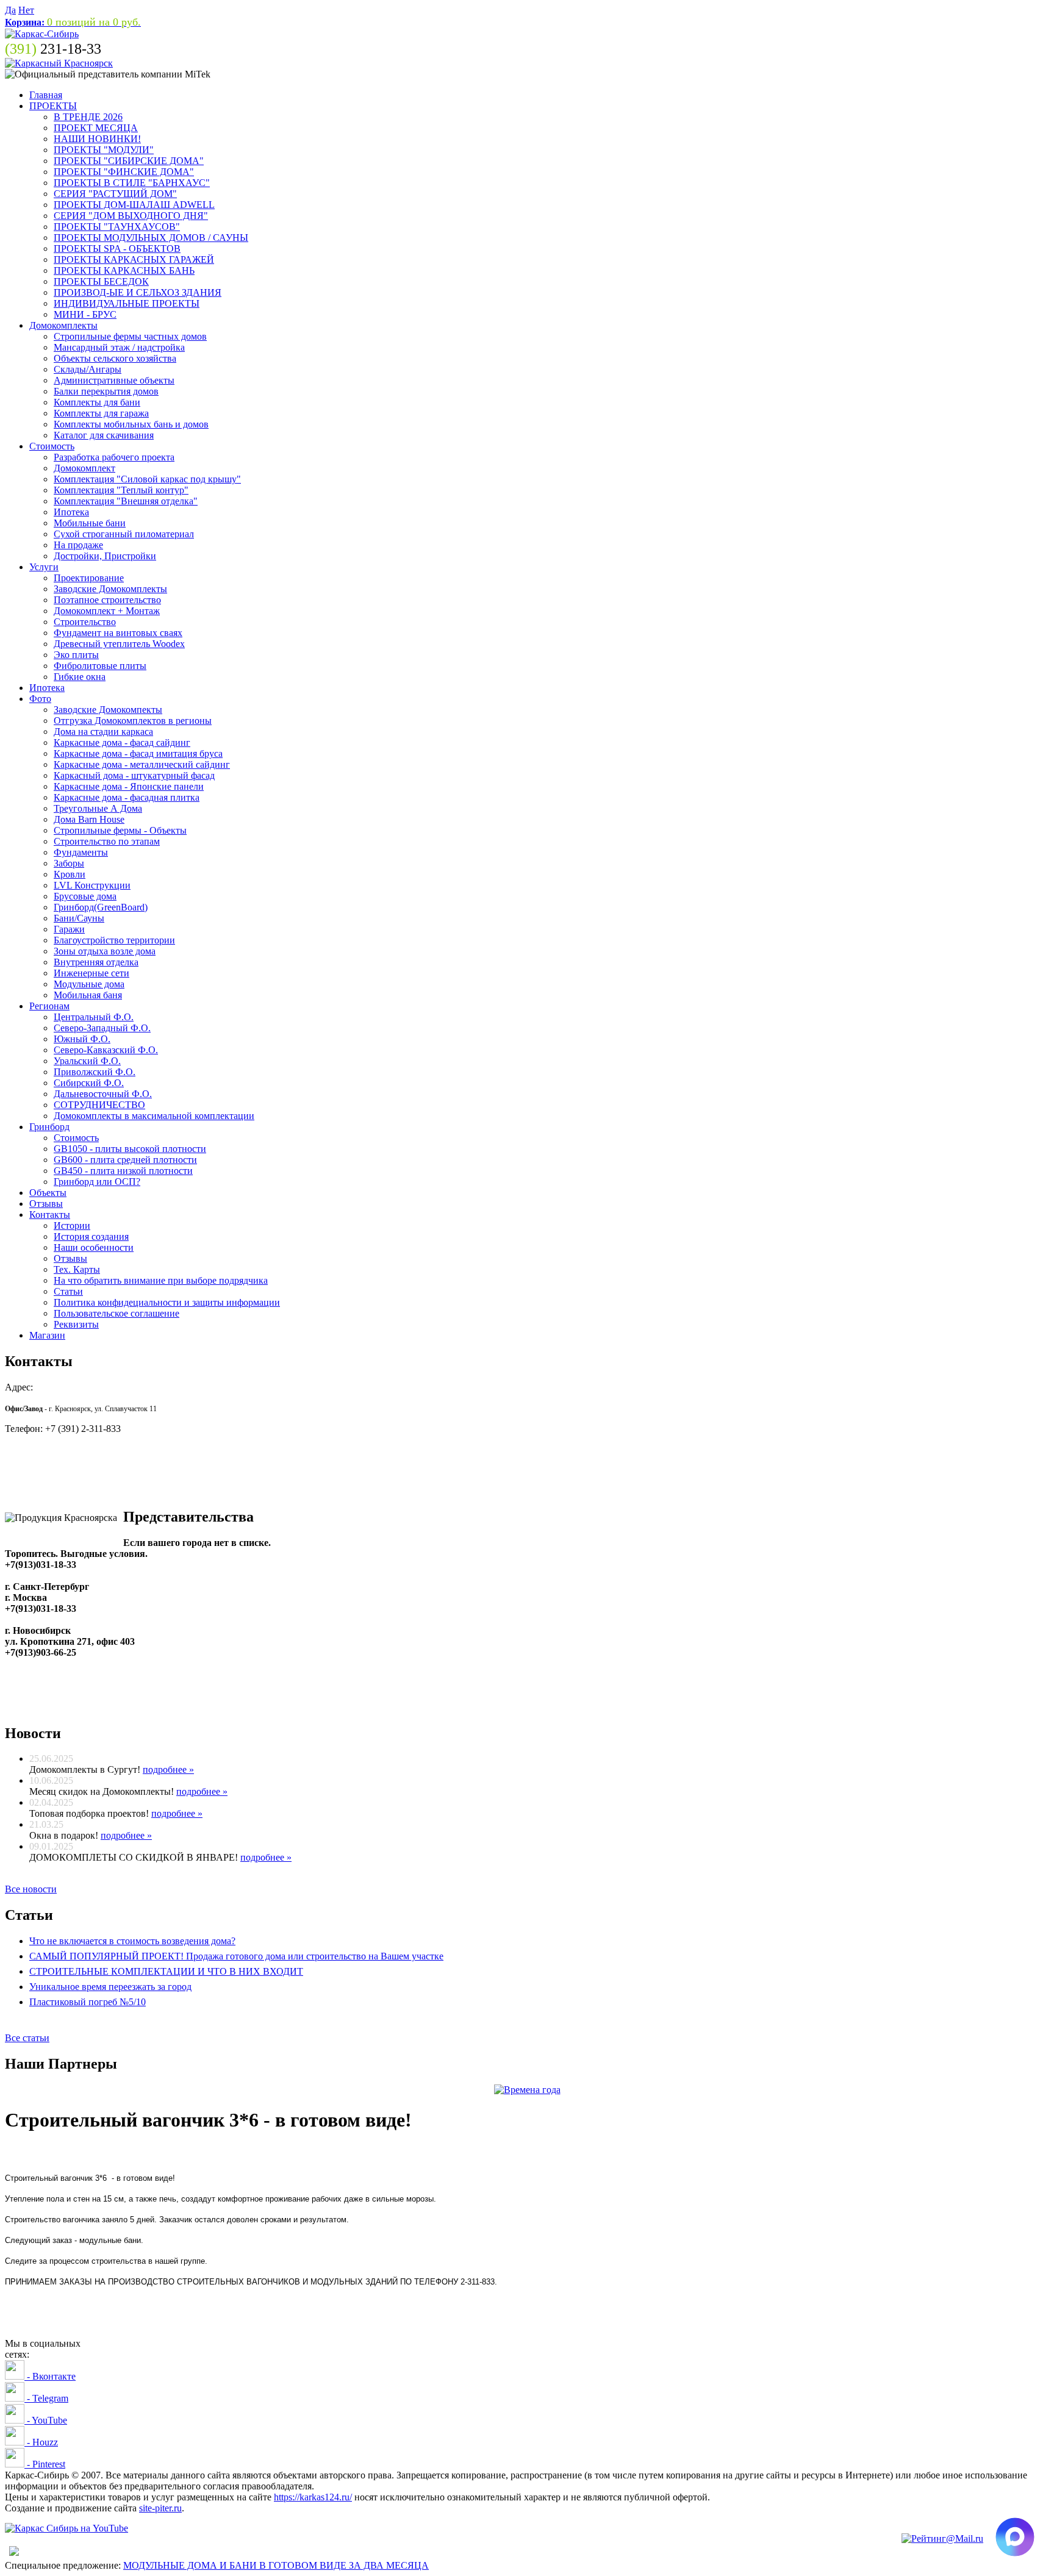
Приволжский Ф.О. (95, 1072)
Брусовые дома (85, 896)
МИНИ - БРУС (85, 314)
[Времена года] (527, 2090)
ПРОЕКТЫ (53, 106)
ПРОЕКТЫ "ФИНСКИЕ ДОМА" (124, 172)
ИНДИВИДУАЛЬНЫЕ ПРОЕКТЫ (127, 303)
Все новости (31, 1889)
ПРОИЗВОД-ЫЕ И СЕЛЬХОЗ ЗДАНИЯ (138, 292)
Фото (40, 699)
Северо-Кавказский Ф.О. (106, 1050)
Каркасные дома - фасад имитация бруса (138, 753)
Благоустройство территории (114, 940)
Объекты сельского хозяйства (115, 358)
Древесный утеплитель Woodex (119, 644)
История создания (91, 1236)
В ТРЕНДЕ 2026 (88, 117)
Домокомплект (84, 468)
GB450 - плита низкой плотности (123, 1171)
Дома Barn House (89, 819)
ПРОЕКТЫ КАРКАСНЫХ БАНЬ (124, 270)
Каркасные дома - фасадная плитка (127, 797)
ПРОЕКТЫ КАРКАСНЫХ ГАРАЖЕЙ (134, 259)
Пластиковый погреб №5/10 (88, 2002)
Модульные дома (89, 984)
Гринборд (49, 1127)
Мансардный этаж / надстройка (119, 347)
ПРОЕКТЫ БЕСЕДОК (101, 281)
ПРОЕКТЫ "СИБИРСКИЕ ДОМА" (129, 161)
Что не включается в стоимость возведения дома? (132, 1941)
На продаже (78, 545)
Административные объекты (114, 380)
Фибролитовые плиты (100, 666)
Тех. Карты (77, 1269)
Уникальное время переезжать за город (110, 1987)
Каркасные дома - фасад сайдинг (122, 742)
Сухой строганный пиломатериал (124, 534)
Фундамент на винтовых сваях (118, 633)
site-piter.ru (160, 2508)
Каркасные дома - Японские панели (129, 786)
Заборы (69, 863)
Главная (46, 95)
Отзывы (46, 1204)
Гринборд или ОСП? (97, 1182)
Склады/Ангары (88, 369)
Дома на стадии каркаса (103, 732)
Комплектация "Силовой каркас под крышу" (147, 479)
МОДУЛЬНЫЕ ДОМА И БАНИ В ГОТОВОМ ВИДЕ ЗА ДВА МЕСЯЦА (276, 2565)
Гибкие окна (80, 677)
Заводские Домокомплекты (110, 589)
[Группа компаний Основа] (66, 2528)
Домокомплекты (63, 325)
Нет (26, 10)
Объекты (48, 1193)
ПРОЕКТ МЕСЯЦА (96, 128)
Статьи (68, 1291)
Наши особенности (94, 1247)
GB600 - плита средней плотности (125, 1160)
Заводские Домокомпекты (108, 710)
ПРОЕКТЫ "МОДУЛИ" (104, 150)
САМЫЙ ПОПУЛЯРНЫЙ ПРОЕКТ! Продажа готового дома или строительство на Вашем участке (236, 1956)
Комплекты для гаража (101, 413)
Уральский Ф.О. (87, 1061)
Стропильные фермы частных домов (130, 336)
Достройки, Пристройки (105, 556)
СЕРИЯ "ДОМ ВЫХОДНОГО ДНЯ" (131, 216)
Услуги (44, 567)
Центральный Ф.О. (94, 1017)
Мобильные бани (90, 523)
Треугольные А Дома (98, 808)
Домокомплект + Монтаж (107, 611)
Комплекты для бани (97, 402)
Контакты (50, 1215)
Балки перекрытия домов (106, 391)
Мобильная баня (88, 995)
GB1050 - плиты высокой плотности (130, 1149)
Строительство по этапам (107, 841)
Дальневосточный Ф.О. (103, 1094)
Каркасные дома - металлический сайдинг (142, 764)
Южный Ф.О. (82, 1039)
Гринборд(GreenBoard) (101, 907)
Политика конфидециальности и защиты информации (167, 1302)
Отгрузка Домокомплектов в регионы (133, 721)
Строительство (85, 622)
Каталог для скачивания (104, 435)
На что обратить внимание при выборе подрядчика (161, 1280)
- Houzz (41, 2442)
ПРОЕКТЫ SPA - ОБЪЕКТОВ (117, 249)
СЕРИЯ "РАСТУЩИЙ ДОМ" (115, 194)
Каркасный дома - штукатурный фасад (134, 775)
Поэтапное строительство (107, 600)
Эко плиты (76, 655)
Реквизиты (76, 1324)
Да (10, 10)
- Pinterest (45, 2464)
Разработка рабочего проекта (114, 457)
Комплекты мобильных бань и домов (131, 424)
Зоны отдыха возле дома (105, 951)
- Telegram (46, 2398)
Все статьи (27, 2038)
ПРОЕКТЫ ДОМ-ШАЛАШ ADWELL (134, 205)
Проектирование (89, 578)
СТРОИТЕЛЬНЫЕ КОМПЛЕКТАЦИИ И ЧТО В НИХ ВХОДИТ (166, 1971)
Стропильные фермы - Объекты (120, 830)
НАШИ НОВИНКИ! (97, 139)
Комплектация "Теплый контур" (121, 490)
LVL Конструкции (92, 885)
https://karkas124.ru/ (313, 2497)
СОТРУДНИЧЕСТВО (99, 1105)
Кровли (70, 874)
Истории (72, 1225)
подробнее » (168, 1769)
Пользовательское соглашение (117, 1313)
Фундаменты (81, 852)
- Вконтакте (50, 2376)
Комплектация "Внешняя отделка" (126, 501)
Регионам (49, 1006)
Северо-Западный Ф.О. (102, 1028)
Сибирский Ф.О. (89, 1083)
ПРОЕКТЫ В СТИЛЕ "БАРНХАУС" (132, 183)
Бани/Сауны (79, 918)
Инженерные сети (91, 973)
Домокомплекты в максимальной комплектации (154, 1116)
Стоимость (52, 446)
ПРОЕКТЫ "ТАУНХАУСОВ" (117, 227)
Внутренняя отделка (96, 962)
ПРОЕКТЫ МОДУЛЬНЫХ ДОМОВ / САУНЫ (151, 238)
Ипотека (71, 512)
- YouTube (46, 2420)
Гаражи (69, 929)
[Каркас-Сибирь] (42, 34)
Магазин (47, 1335)
